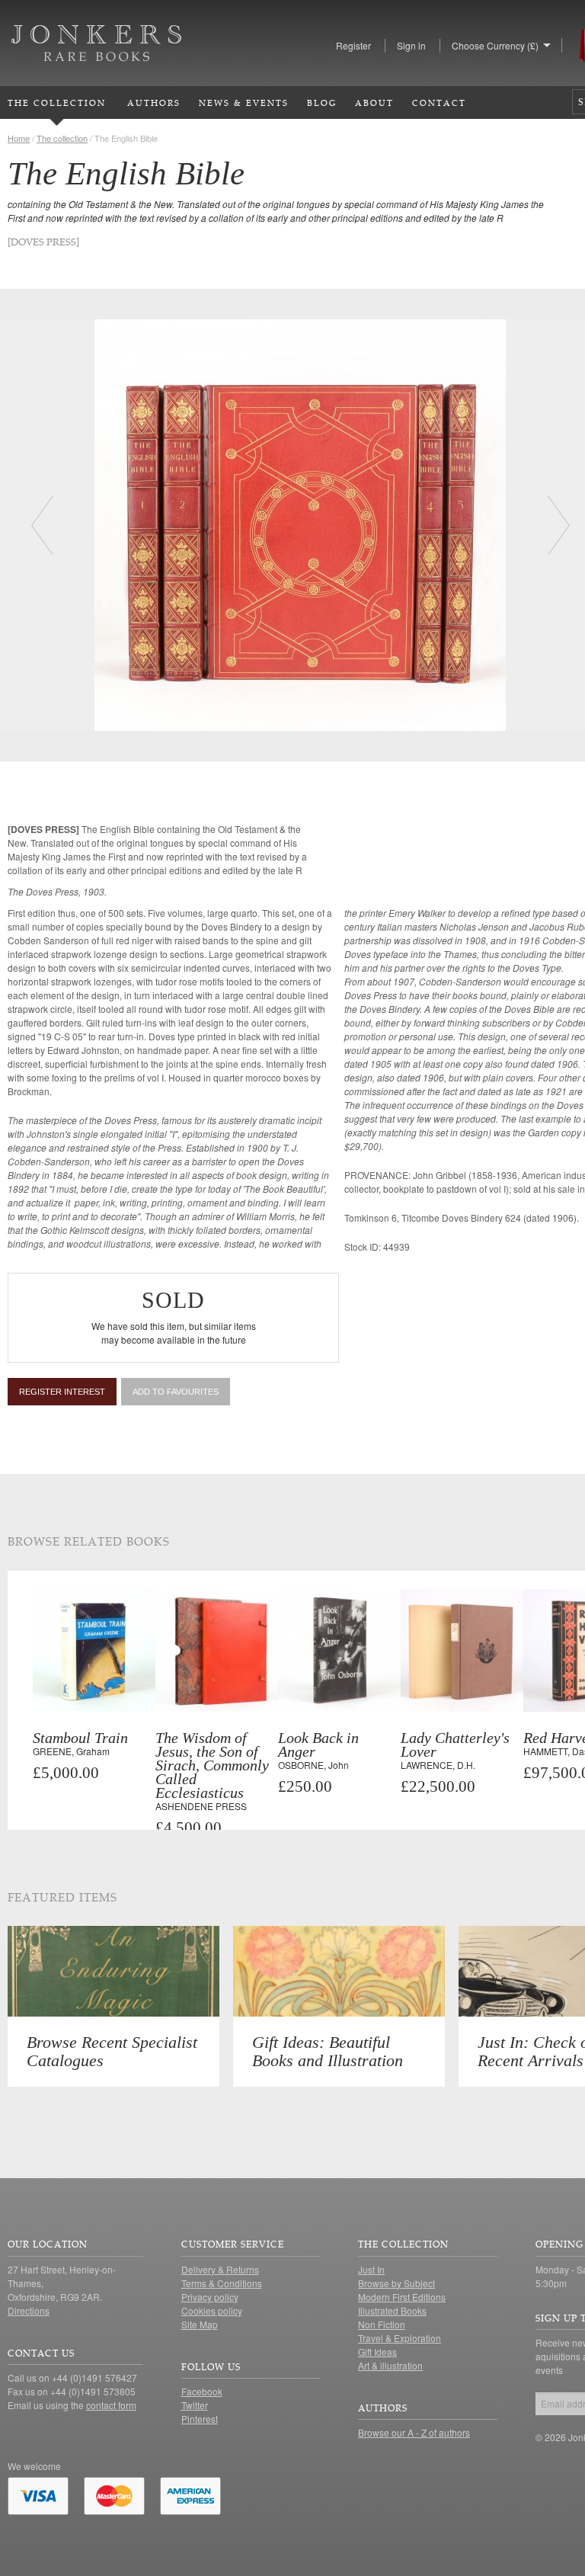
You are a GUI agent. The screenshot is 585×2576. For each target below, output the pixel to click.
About (374, 103)
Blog (322, 103)
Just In (371, 2269)
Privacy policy (210, 2297)
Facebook (202, 2391)
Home (19, 138)
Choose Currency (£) (495, 45)
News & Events (244, 103)
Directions (29, 2310)
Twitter (195, 2405)
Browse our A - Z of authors (414, 2432)
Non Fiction (382, 2324)
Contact (439, 103)
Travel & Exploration (400, 2338)
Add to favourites (176, 1392)
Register (353, 45)
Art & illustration (390, 2365)
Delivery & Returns (220, 2269)
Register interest (62, 1392)
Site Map (200, 2324)
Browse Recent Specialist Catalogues (112, 2051)
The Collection (57, 103)
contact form (111, 2405)
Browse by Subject (396, 2283)
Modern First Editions (402, 2297)
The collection (62, 138)
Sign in (411, 45)
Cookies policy (212, 2310)
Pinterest (200, 2419)
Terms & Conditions (222, 2283)
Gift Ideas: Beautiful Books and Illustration (328, 2051)
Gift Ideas (377, 2352)
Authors (154, 103)
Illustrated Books (392, 2310)
